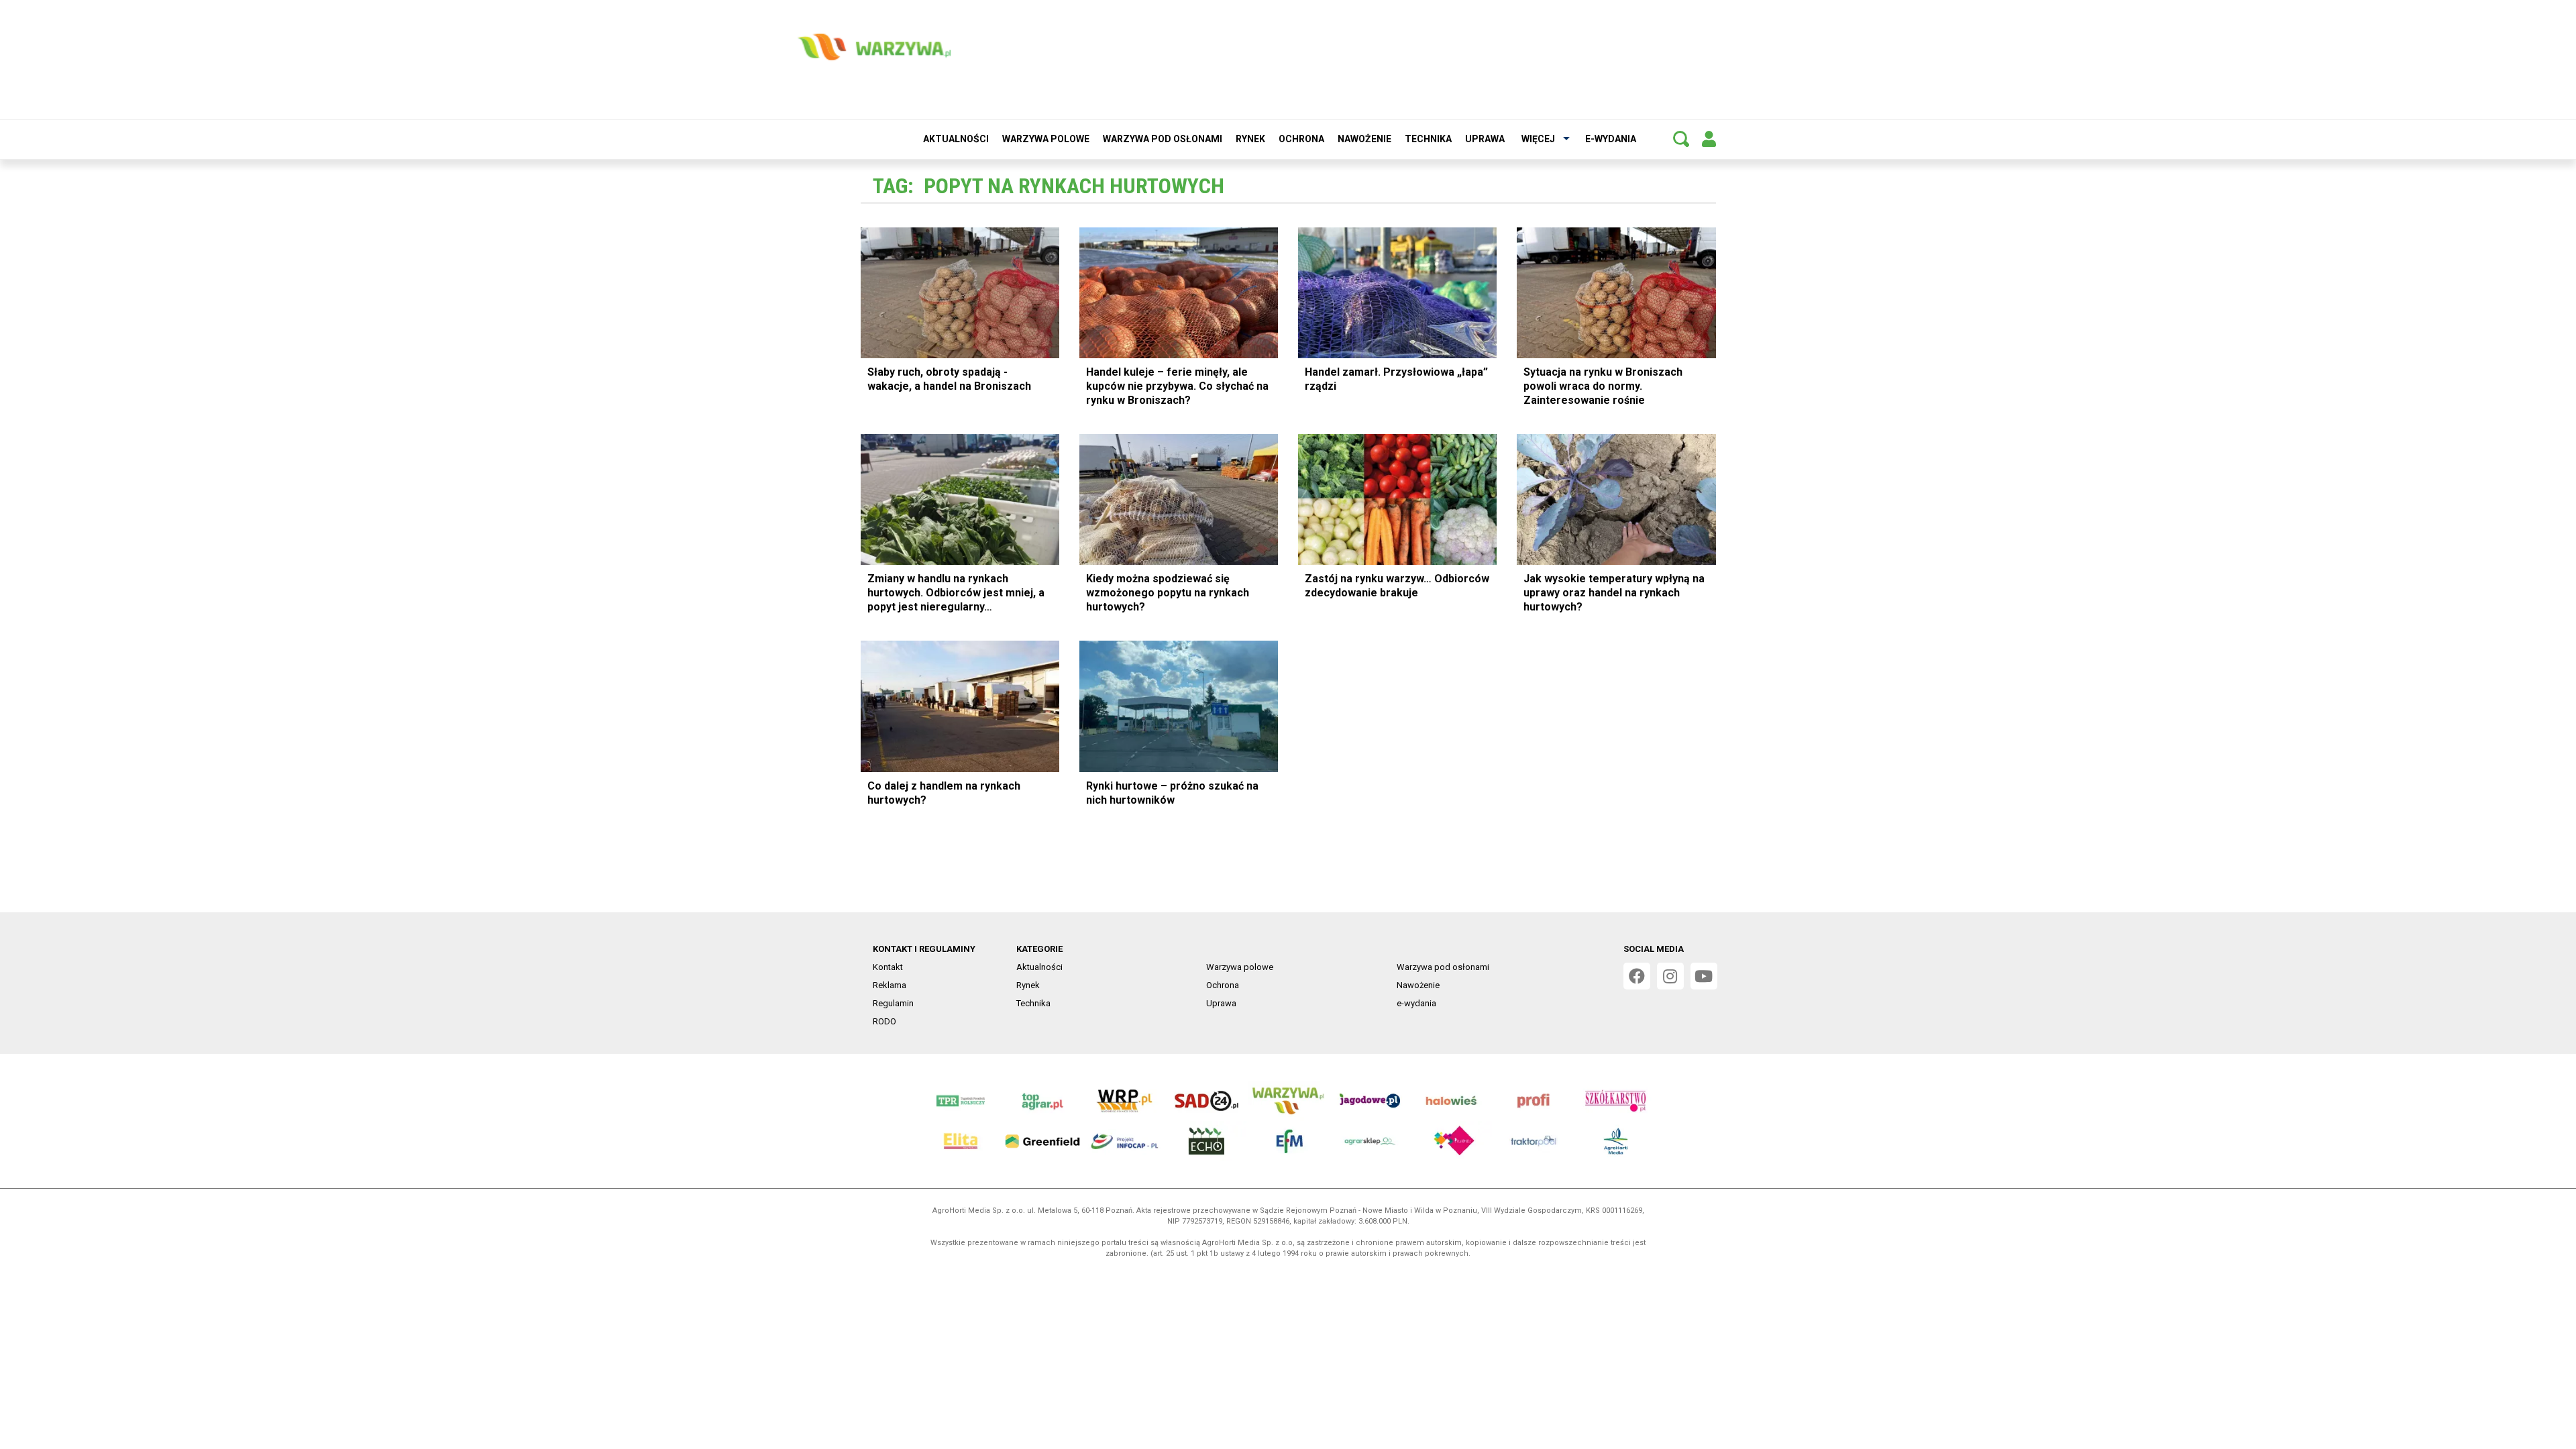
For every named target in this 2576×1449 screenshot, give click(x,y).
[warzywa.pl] (874, 47)
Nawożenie (1364, 139)
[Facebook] (1637, 976)
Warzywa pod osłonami (1163, 139)
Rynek (1250, 139)
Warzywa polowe (1046, 139)
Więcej (1538, 139)
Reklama (890, 985)
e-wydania (1611, 139)
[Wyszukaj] (1681, 139)
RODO (884, 1021)
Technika (1428, 139)
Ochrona (1301, 139)
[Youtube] (1704, 976)
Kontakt (888, 967)
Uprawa (1485, 139)
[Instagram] (1670, 976)
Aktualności (956, 139)
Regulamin (893, 1003)
